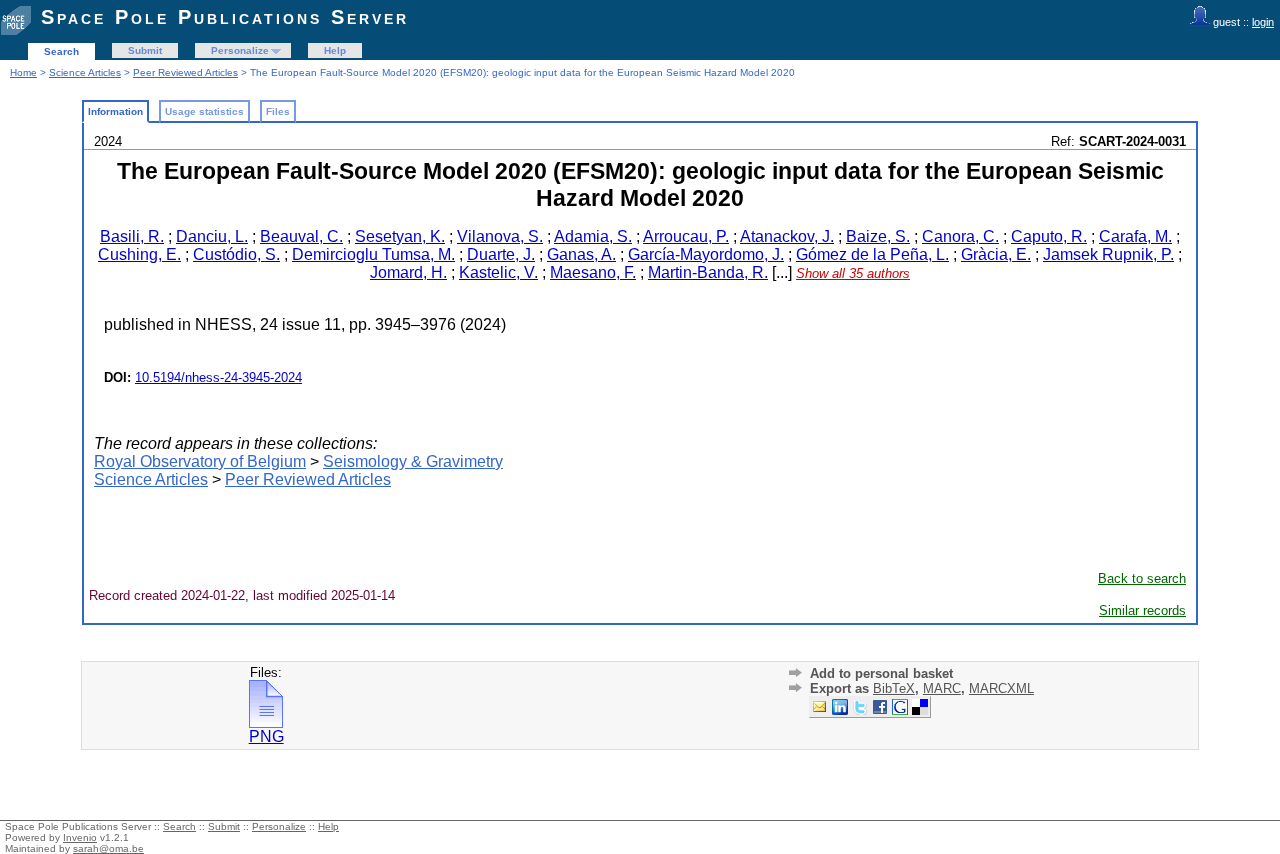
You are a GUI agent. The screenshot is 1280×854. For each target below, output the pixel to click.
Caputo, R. (1049, 236)
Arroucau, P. (686, 236)
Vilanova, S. (500, 236)
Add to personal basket (881, 673)
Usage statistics (204, 111)
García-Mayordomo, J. (706, 254)
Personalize (240, 50)
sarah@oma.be (108, 848)
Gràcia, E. (996, 254)
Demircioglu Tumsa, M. (373, 254)
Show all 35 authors (853, 273)
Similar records (1142, 610)
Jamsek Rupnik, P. (1108, 254)
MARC (942, 688)
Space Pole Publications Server (225, 17)
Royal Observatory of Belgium (200, 461)
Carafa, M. (1135, 236)
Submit (145, 50)
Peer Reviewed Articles (185, 72)
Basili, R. (132, 236)
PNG (266, 736)
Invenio (80, 837)
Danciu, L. (212, 236)
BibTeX (894, 688)
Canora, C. (960, 236)
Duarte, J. (501, 254)
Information (115, 111)
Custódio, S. (236, 254)
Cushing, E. (139, 254)
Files (278, 111)
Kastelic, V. (498, 272)
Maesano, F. (593, 272)
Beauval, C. (301, 236)
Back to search (1142, 578)
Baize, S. (878, 236)
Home (23, 72)
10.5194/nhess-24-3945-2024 (218, 377)
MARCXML (1001, 688)
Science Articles (85, 72)
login (1263, 22)
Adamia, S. (593, 236)
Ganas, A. (581, 254)
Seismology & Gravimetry (413, 461)
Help (335, 50)
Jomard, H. (408, 272)
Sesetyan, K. (400, 236)
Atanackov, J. (787, 236)
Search (61, 51)
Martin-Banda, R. (708, 272)
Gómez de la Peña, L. (872, 254)
